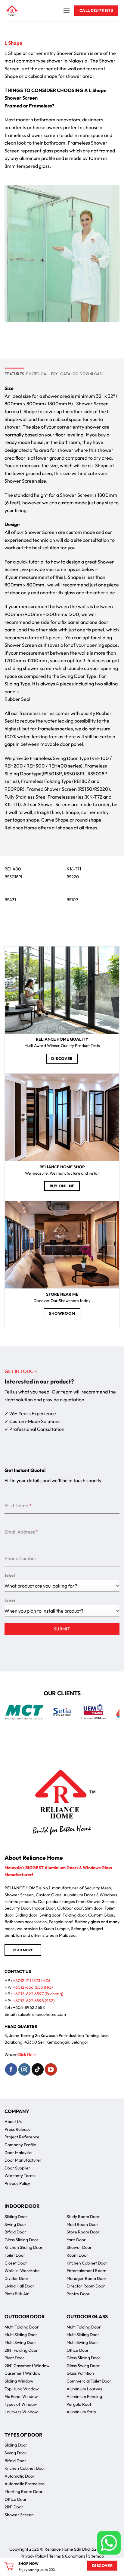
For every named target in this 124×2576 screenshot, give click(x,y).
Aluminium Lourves (84, 2389)
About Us (13, 2121)
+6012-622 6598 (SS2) (34, 2001)
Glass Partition (80, 2373)
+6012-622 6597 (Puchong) (38, 1994)
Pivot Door (14, 2358)
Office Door (78, 2350)
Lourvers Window (21, 2412)
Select (10, 1575)
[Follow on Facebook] (11, 2069)
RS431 (10, 900)
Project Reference (22, 2137)
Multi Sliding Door (21, 2335)
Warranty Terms (20, 2175)
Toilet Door (15, 2255)
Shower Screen (19, 2515)
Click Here (27, 2054)
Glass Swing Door (83, 2366)
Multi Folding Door (22, 2327)
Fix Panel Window (21, 2396)
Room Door (77, 2255)
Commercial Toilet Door (89, 2381)
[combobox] (62, 1586)
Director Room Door (86, 2286)
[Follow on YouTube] (51, 2069)
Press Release (18, 2129)
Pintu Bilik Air (17, 2294)
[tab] (14, 374)
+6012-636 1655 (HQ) (33, 1987)
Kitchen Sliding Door (24, 2247)
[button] (67, 10)
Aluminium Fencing (84, 2396)
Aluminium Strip (81, 2412)
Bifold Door (15, 2232)
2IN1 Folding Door (21, 2350)
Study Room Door (83, 2217)
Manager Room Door (87, 2278)
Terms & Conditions (67, 2556)
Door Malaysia (18, 2153)
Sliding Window (19, 2381)
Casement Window (23, 2373)
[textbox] (60, 1611)
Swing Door (15, 2224)
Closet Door (16, 2263)
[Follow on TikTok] (38, 2069)
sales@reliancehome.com (42, 2014)
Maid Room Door (82, 2224)
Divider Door (17, 2278)
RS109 (72, 900)
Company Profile (20, 2145)
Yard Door (76, 2240)
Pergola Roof (79, 2404)
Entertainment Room (86, 2271)
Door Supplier (17, 2168)
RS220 (73, 877)
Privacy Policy (17, 2183)
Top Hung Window (22, 2389)
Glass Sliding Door (22, 2240)
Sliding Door (16, 2217)
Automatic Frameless (25, 2484)
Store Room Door (83, 2232)
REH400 (13, 869)
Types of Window (21, 2404)
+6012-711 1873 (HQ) (31, 1981)
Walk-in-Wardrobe (22, 2271)
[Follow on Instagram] (24, 2069)
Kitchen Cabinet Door (87, 2263)
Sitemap (96, 2556)
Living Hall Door (19, 2286)
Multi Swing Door (20, 2342)
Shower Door (79, 2247)
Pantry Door (78, 2294)
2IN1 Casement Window (27, 2366)
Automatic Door (20, 2476)
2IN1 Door (14, 2507)
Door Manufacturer (23, 2160)
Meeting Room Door (24, 2491)
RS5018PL (14, 877)
